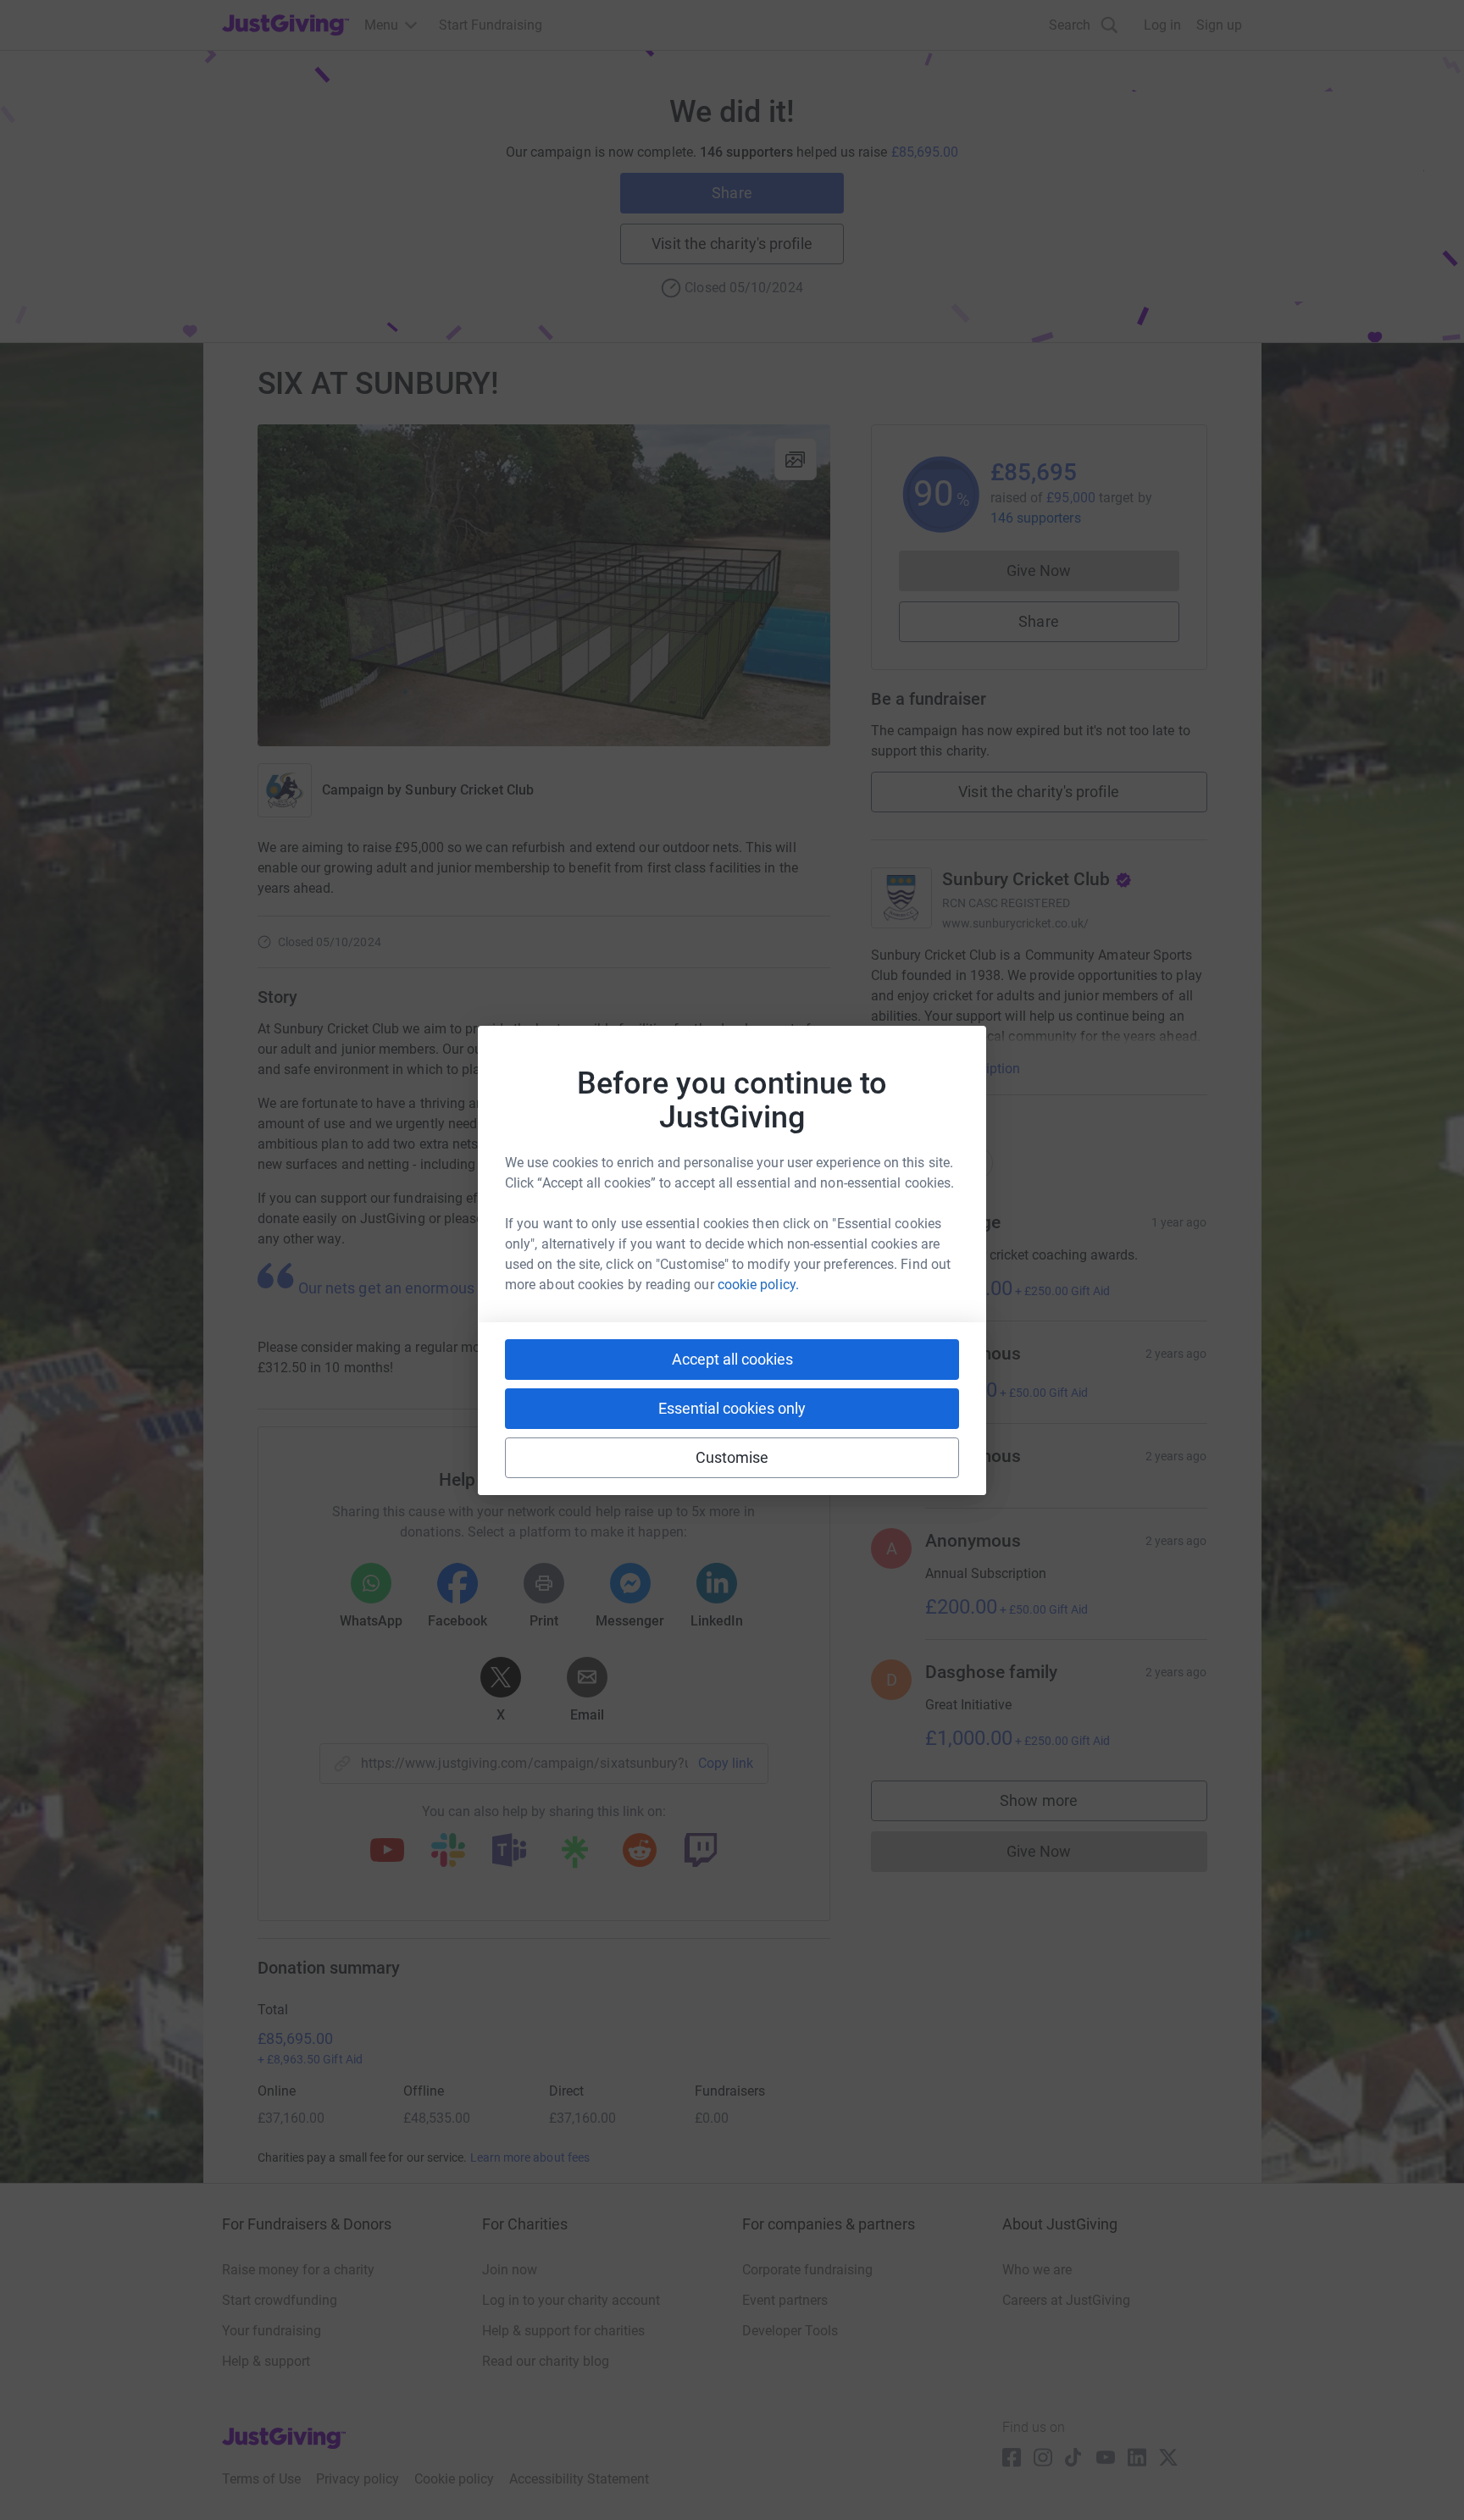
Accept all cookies (732, 1359)
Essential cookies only (732, 1408)
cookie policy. (758, 1285)
